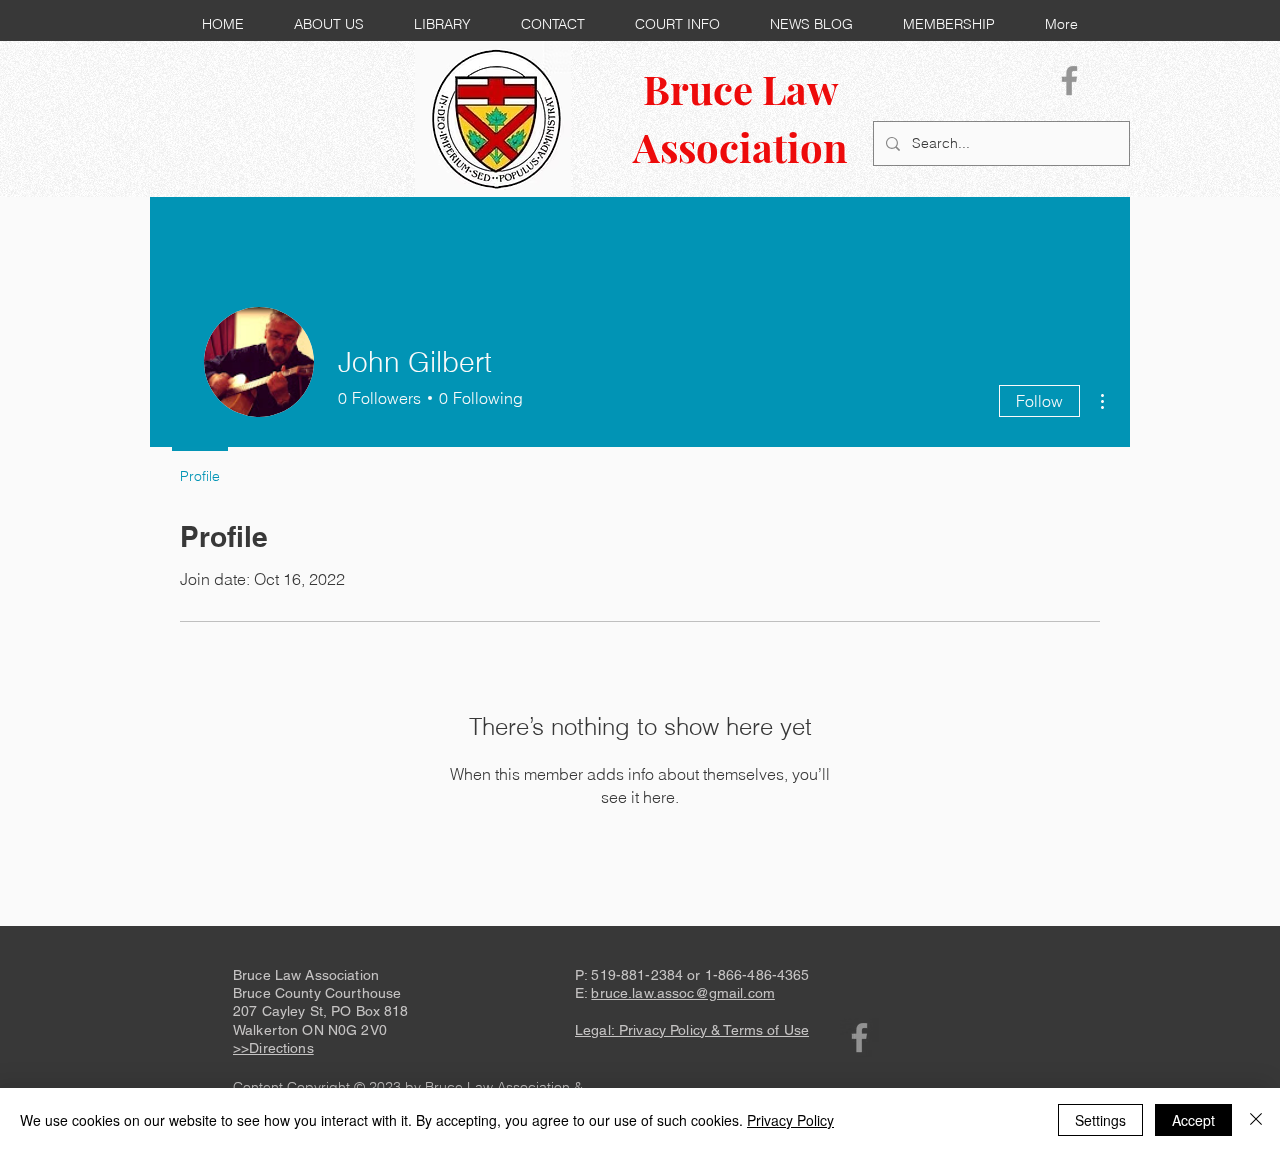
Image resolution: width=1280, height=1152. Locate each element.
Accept (1193, 1120)
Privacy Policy (790, 1120)
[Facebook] (1069, 80)
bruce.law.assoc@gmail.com (683, 993)
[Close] (1256, 1120)
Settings (1100, 1120)
